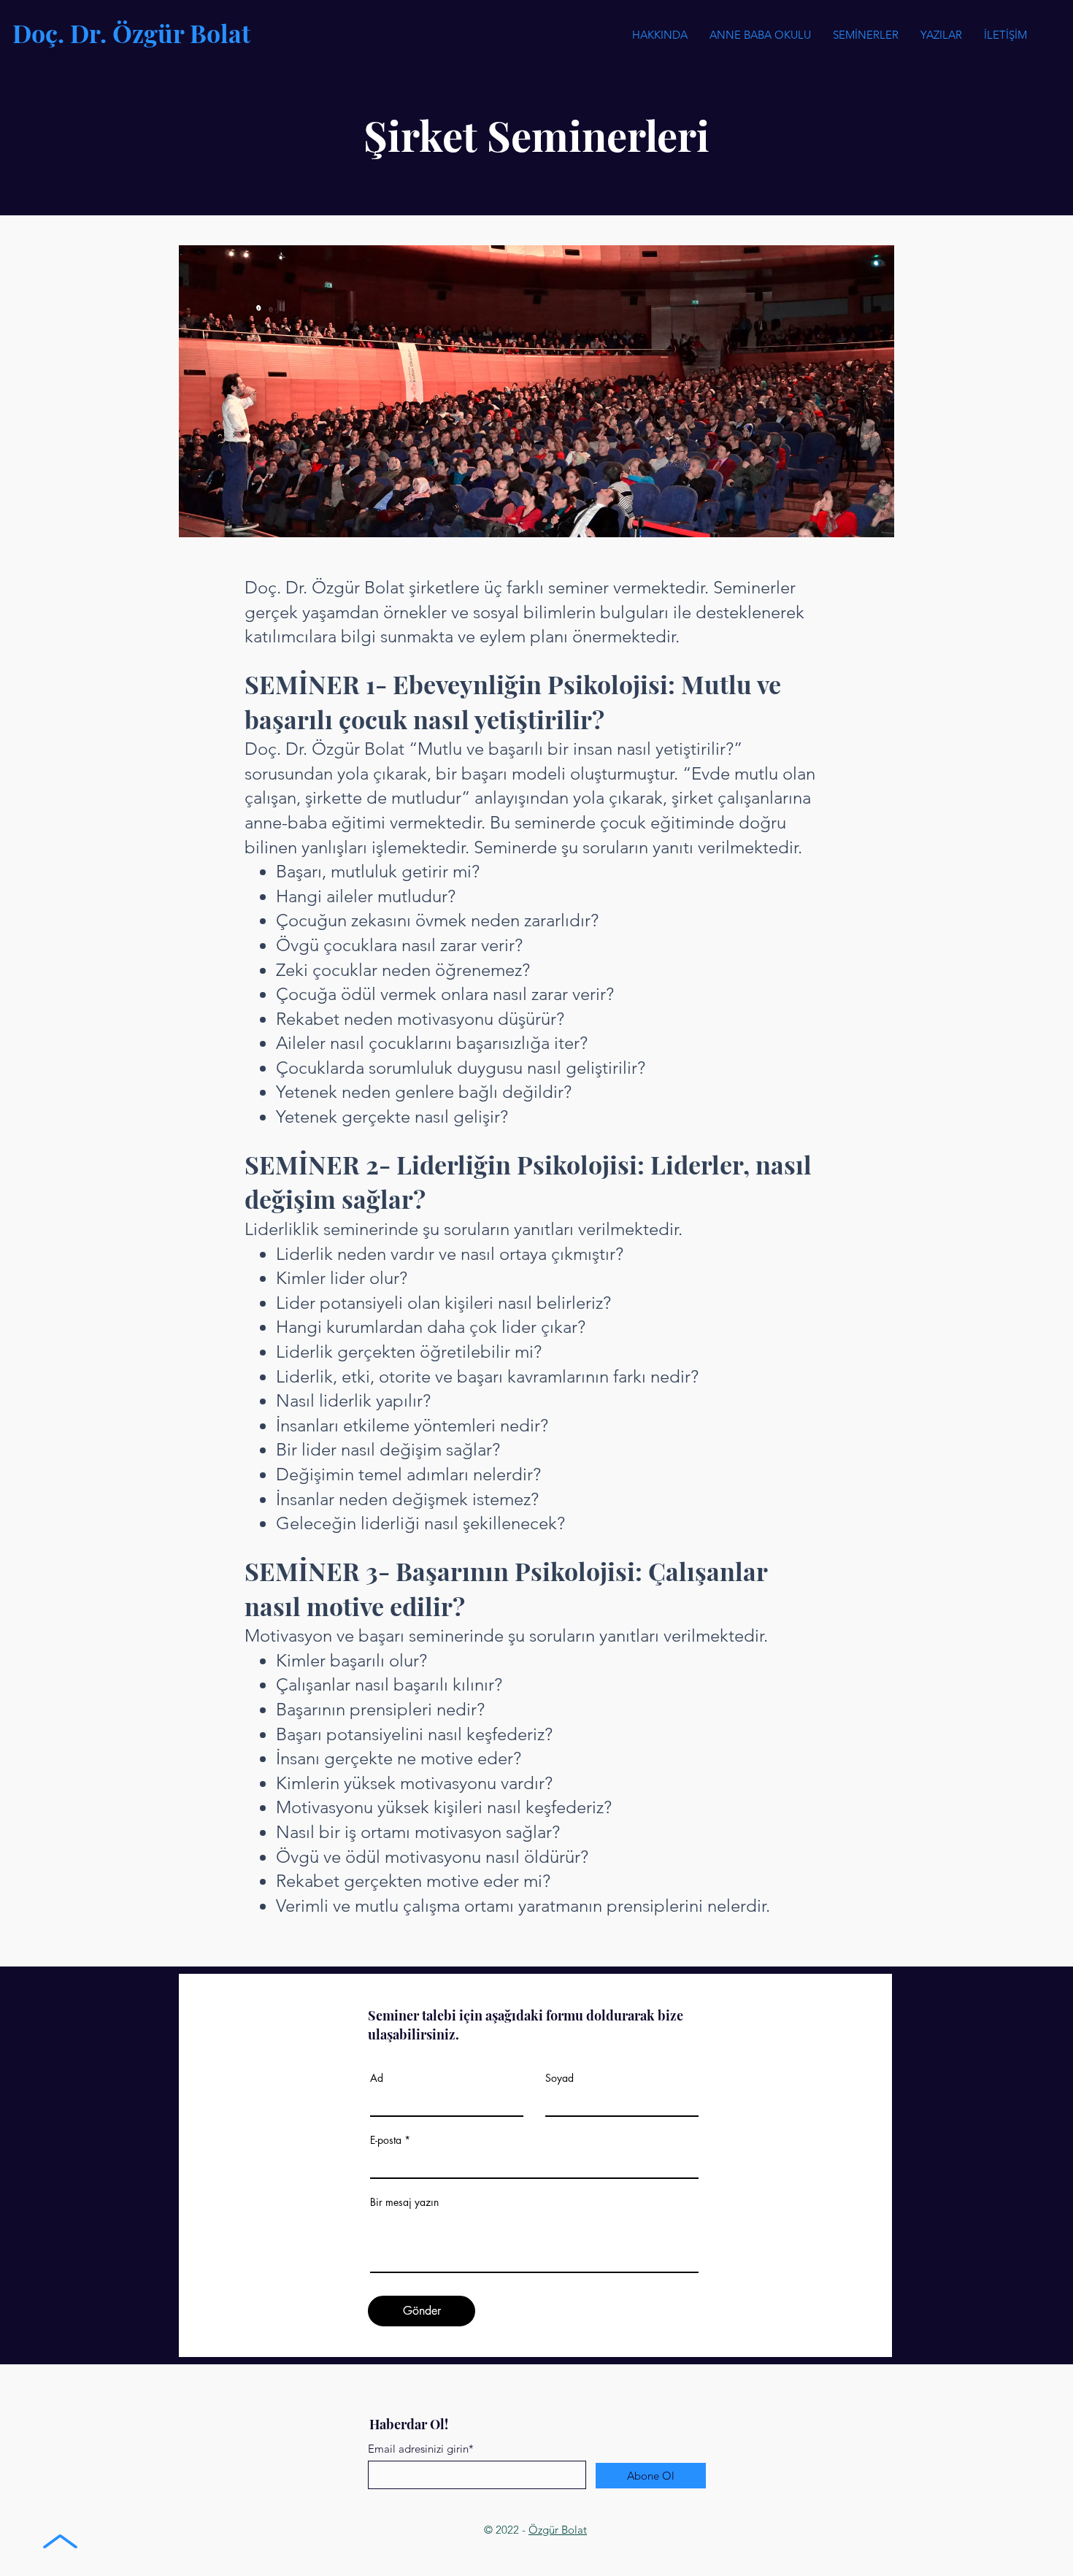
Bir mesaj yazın (404, 2202)
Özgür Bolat (558, 2530)
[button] (866, 35)
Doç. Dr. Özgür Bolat (131, 33)
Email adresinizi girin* (421, 2449)
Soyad (559, 2078)
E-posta (386, 2140)
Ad (377, 2078)
